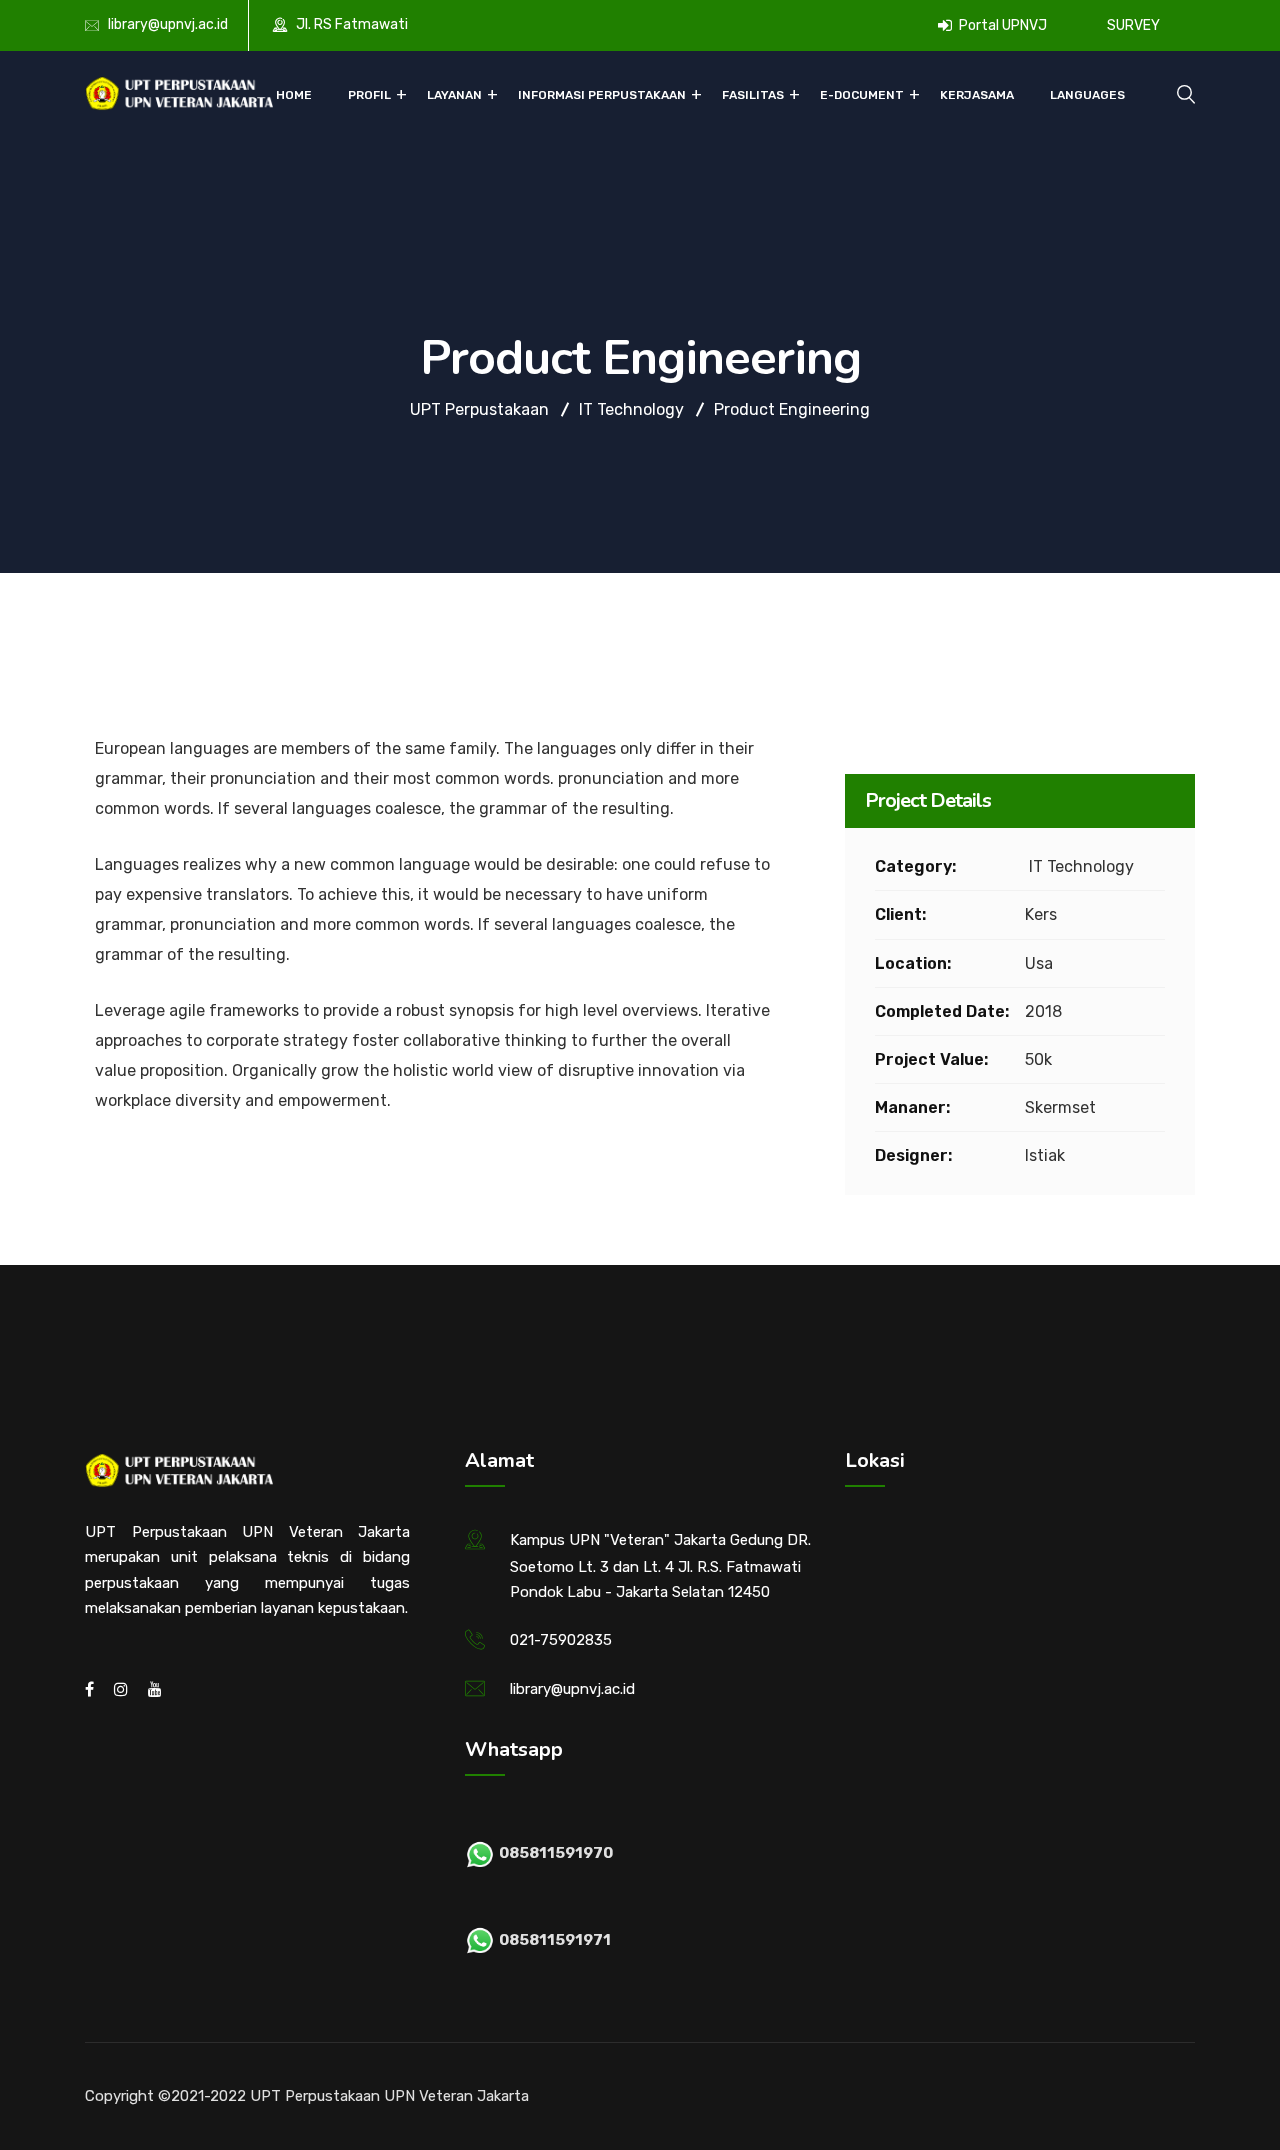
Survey (1133, 25)
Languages (1087, 95)
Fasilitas (753, 95)
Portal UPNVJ (1001, 25)
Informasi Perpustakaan (602, 95)
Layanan (454, 95)
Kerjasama (977, 95)
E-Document (862, 95)
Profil (369, 95)
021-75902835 (561, 1640)
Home (294, 95)
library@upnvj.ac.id (168, 24)
